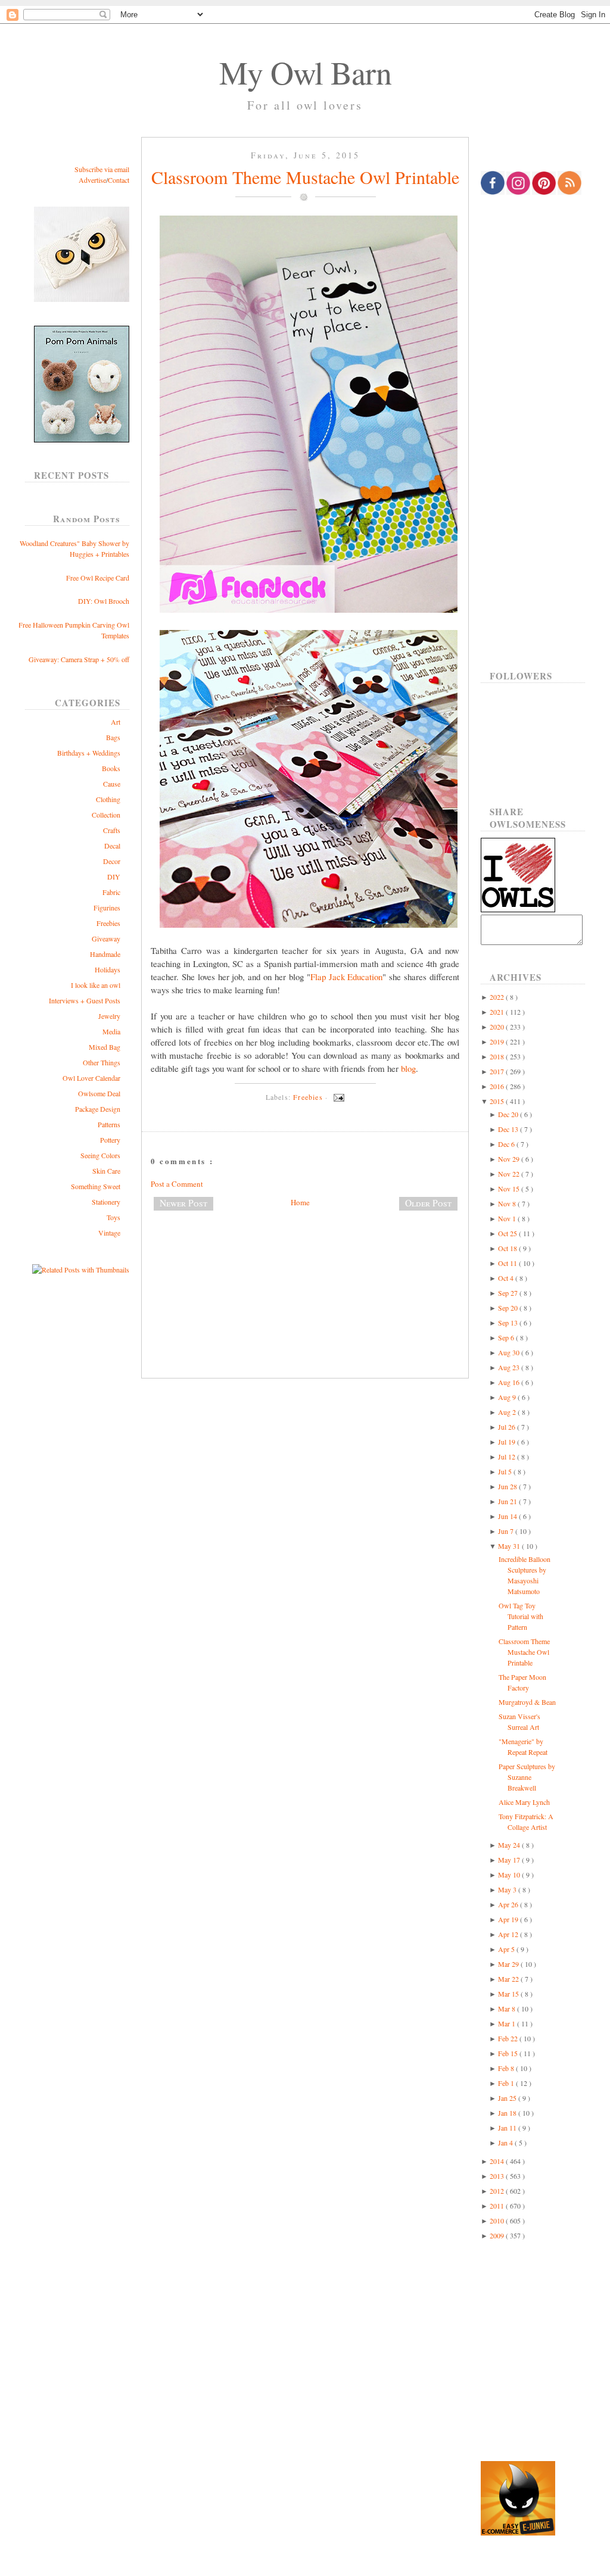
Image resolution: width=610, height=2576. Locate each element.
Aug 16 (510, 1382)
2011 (498, 2206)
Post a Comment (177, 1184)
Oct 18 (508, 1248)
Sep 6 (507, 1337)
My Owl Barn (305, 72)
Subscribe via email (102, 169)
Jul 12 (508, 1457)
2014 (498, 2161)
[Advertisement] (305, 1259)
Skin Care (106, 1171)
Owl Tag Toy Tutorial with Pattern (521, 1616)
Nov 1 (508, 1218)
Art (116, 722)
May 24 (510, 1845)
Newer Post (183, 1203)
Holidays (108, 969)
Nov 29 (510, 1159)
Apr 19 (509, 1919)
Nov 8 (508, 1203)
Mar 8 (508, 2009)
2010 (498, 2221)
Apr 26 (509, 1904)
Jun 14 (508, 1516)
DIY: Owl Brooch (104, 601)
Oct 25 (508, 1233)
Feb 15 (509, 2053)
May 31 (510, 1546)
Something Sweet (96, 1186)
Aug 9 (508, 1397)
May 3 (508, 1889)
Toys (113, 1217)
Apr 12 (509, 1934)
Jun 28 (508, 1486)
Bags (113, 737)
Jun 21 (508, 1501)
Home (300, 1202)
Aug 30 (510, 1352)
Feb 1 (507, 2083)
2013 (498, 2176)
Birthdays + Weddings (89, 753)
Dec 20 (509, 1114)
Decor (112, 861)
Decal (112, 846)
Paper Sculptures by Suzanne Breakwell (527, 1777)
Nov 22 (510, 1174)
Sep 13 (509, 1323)
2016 (498, 1086)
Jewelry (109, 1016)
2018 (498, 1056)
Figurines (107, 907)
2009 (498, 2235)
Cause (112, 784)
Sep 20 (509, 1308)
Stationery (106, 1202)
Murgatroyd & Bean (527, 1702)
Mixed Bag (105, 1047)
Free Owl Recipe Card (98, 578)
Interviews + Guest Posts (85, 1000)
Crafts (112, 830)
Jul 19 (508, 1442)
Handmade (105, 954)
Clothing (108, 799)
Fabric (111, 892)
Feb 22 (509, 2038)
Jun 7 (507, 1531)
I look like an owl (96, 985)
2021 (498, 1012)
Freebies (108, 923)
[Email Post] (337, 1097)
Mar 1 (508, 2023)
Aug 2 (508, 1412)
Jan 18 (508, 2113)
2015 (498, 1101)
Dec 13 (509, 1129)
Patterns (109, 1124)
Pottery (110, 1140)
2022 (498, 997)
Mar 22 (509, 1979)
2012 (498, 2191)
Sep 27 (509, 1293)
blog (408, 1068)
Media (111, 1031)
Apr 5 (507, 1949)
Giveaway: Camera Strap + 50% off (79, 659)
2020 (498, 1027)
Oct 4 (507, 1278)
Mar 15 (509, 1994)
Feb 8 (507, 2068)
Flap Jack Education (347, 977)
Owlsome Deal (99, 1093)
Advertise (92, 180)
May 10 (510, 1875)
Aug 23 (510, 1367)
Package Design (98, 1109)
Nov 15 (510, 1189)
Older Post (428, 1203)
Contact (119, 180)
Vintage (109, 1233)
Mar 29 (509, 1964)
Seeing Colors (100, 1155)
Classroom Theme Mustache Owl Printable (305, 177)
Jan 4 (506, 2142)
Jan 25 (508, 2098)
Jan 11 (508, 2128)
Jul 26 (508, 1427)
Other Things (102, 1062)
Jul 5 (506, 1471)
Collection (106, 815)
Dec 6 (507, 1144)
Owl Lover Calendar (91, 1078)
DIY (114, 877)
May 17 (510, 1860)
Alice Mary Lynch (524, 1802)
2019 (498, 1041)
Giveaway (106, 938)
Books (111, 768)
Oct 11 (508, 1263)
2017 (498, 1071)
